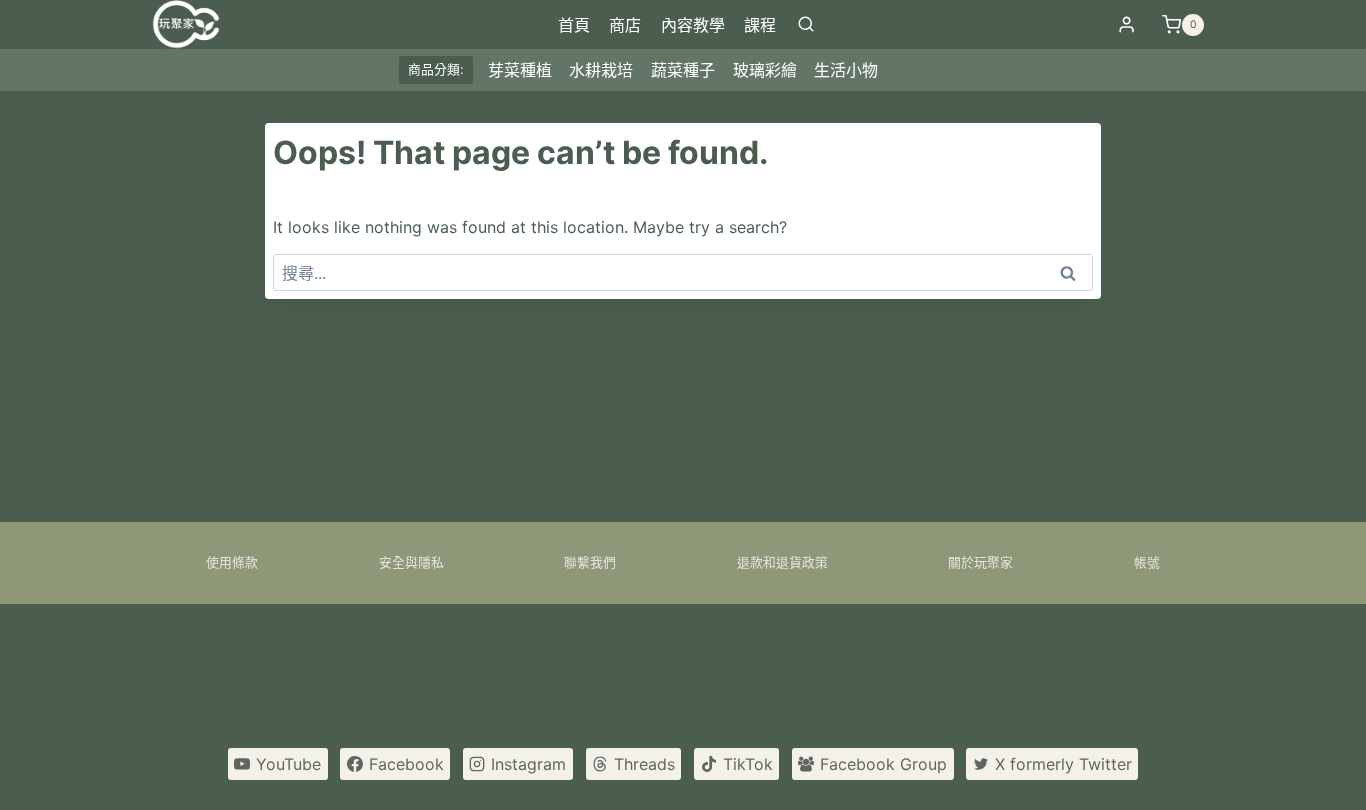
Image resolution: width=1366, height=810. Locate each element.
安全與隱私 (411, 562)
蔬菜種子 (683, 70)
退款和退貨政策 (782, 562)
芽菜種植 (520, 70)
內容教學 (693, 25)
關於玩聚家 (980, 562)
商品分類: (436, 69)
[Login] (1126, 25)
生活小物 (846, 70)
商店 (625, 25)
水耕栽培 (601, 70)
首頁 (574, 25)
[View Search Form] (806, 25)
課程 (760, 25)
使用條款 (232, 562)
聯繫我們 (590, 562)
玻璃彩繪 (765, 70)
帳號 (1147, 562)
